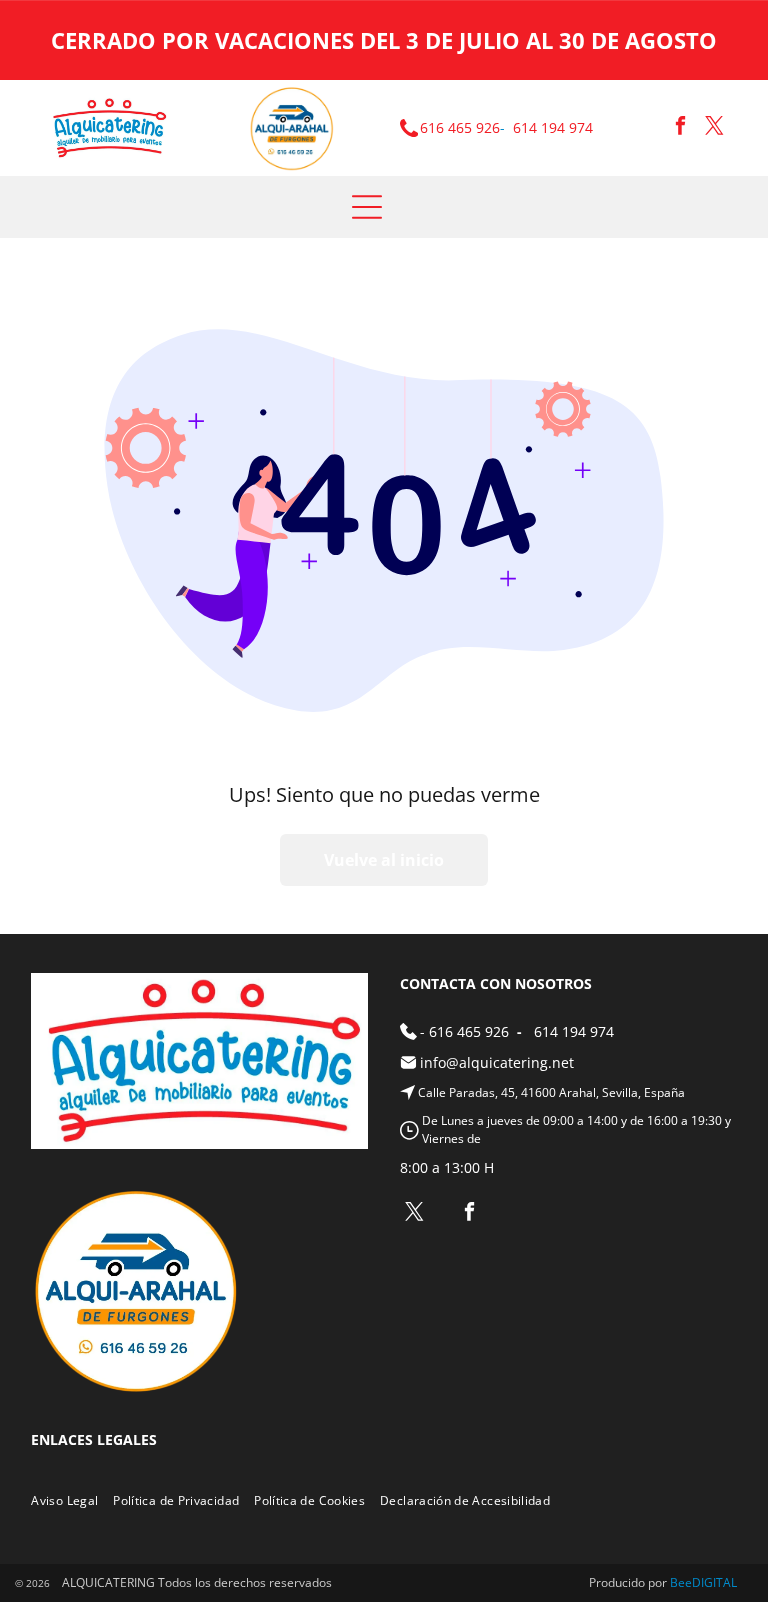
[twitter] (714, 128)
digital (714, 1582)
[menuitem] (72, 1500)
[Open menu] (367, 207)
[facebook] (680, 128)
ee (685, 1582)
